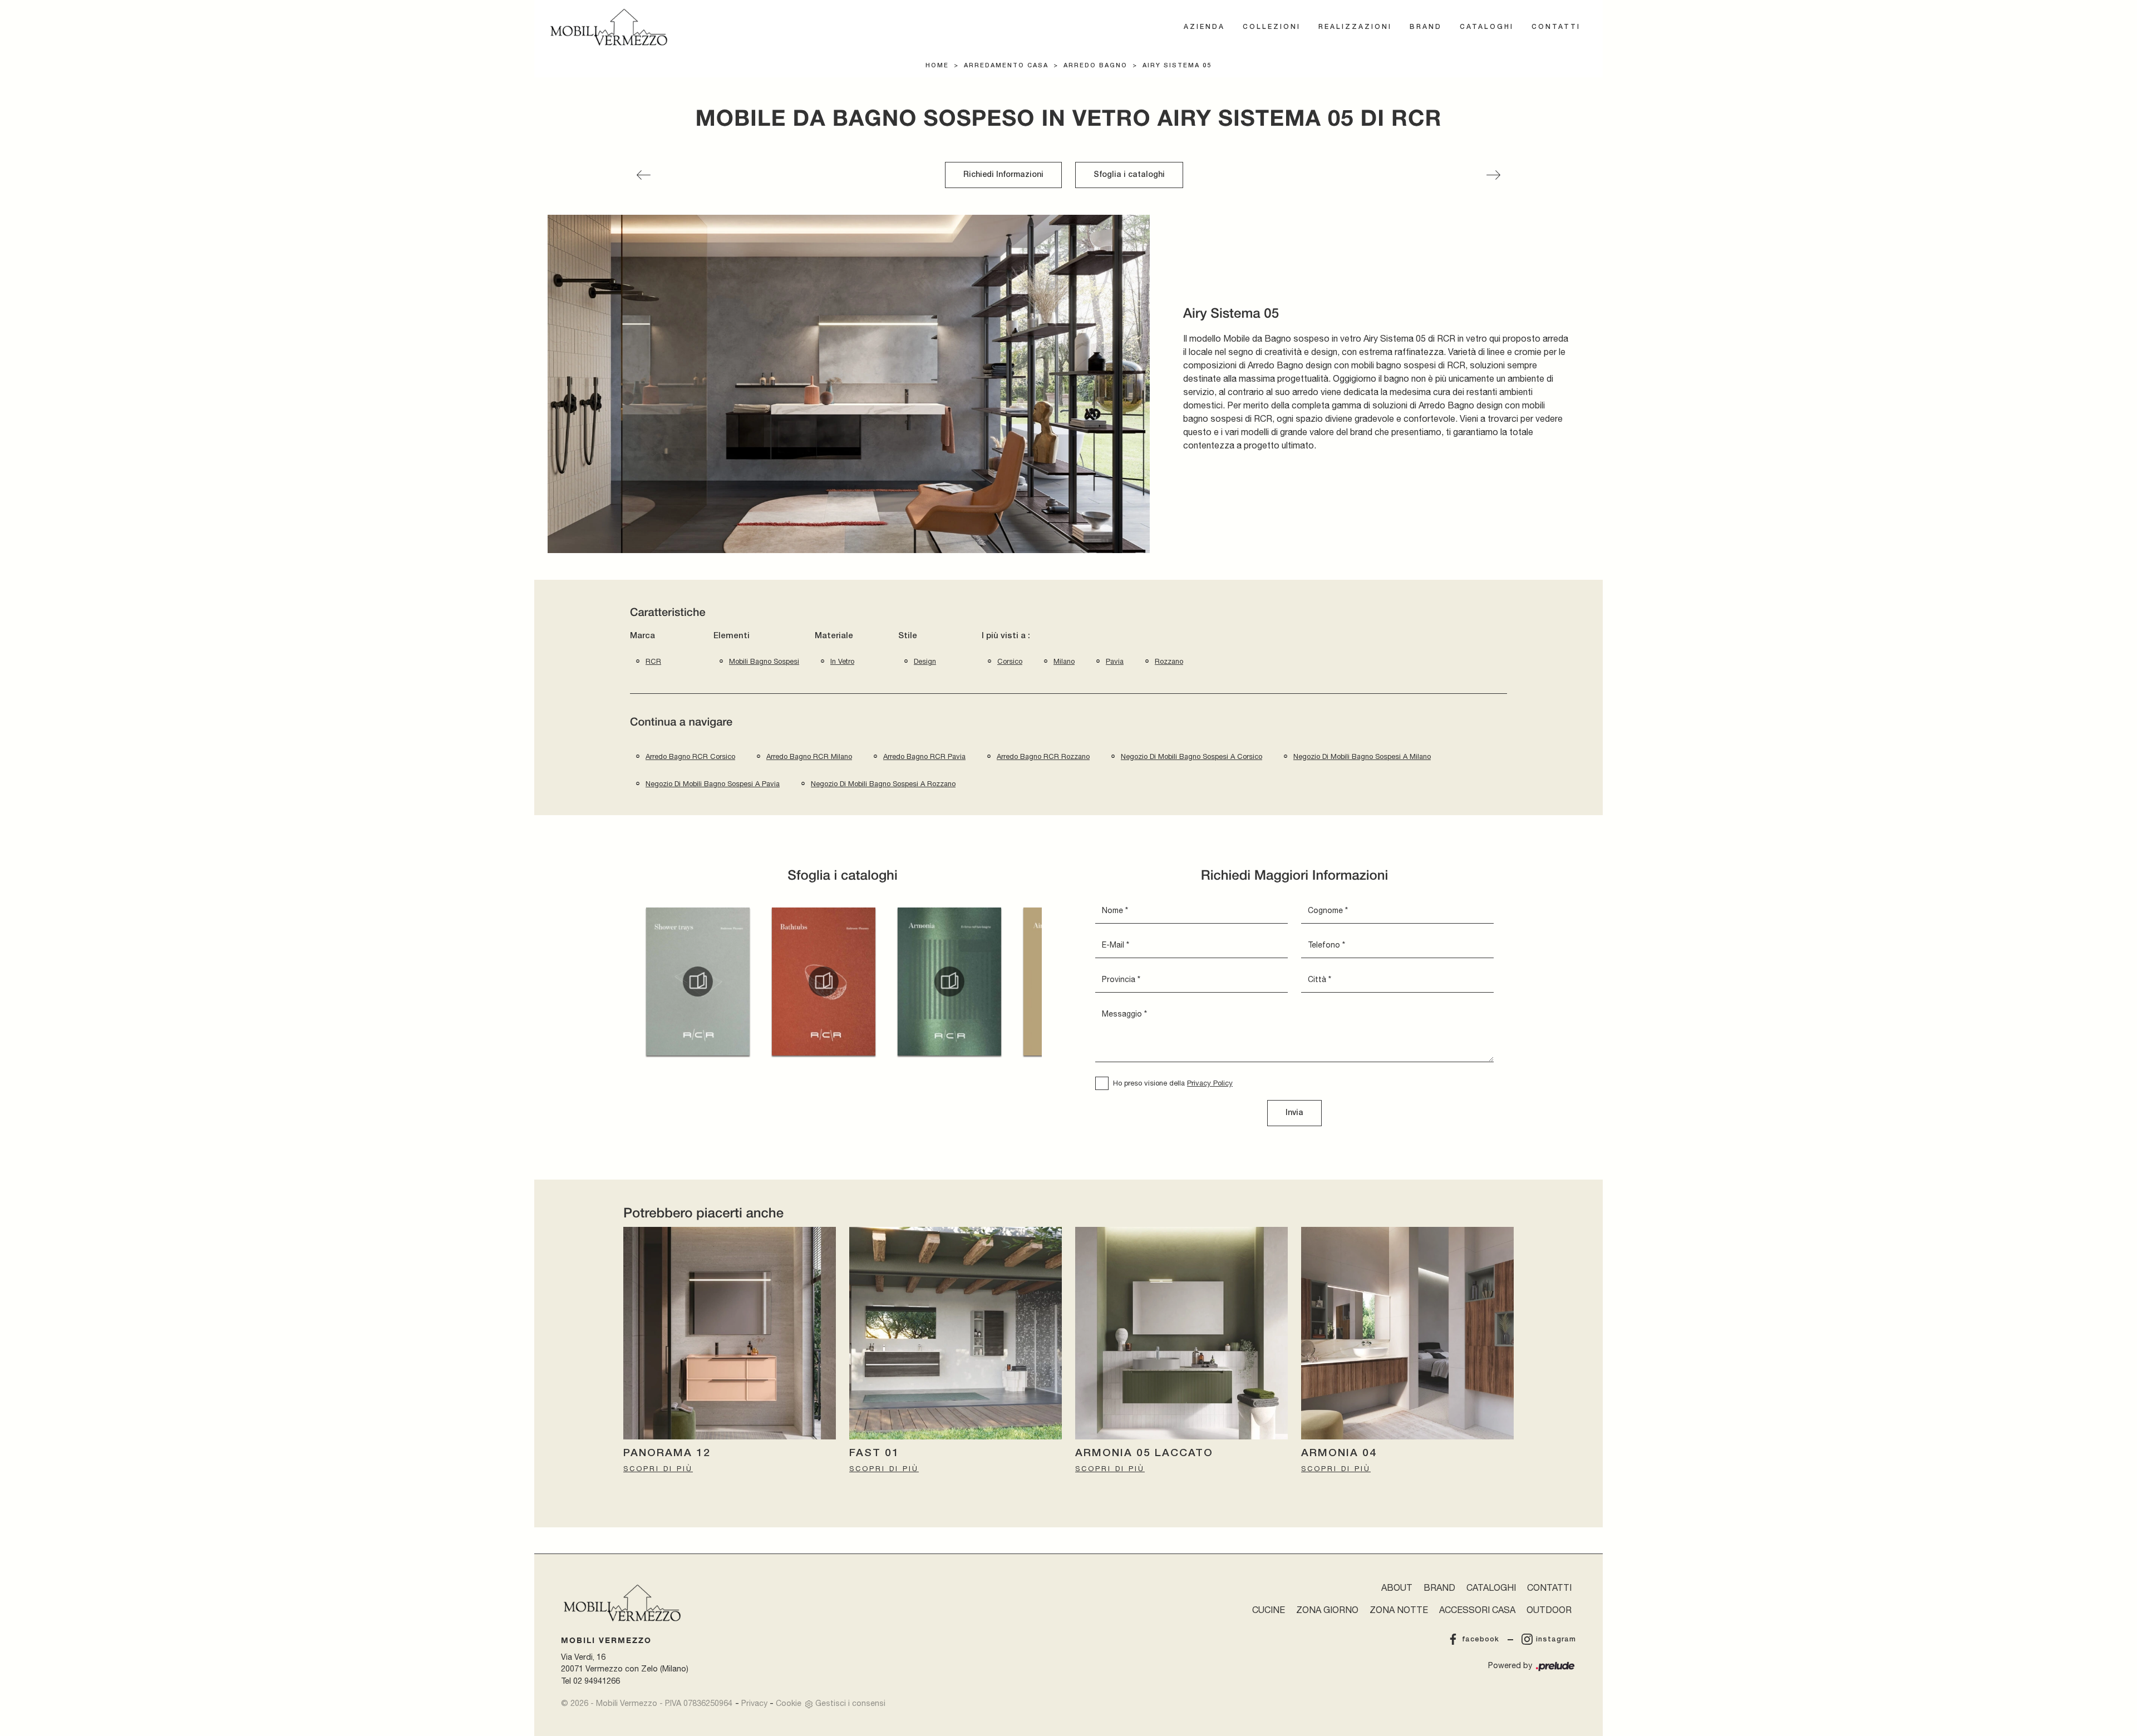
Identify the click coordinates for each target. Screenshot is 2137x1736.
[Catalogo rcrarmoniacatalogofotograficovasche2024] (824, 982)
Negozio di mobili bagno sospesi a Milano (1362, 756)
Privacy (754, 1703)
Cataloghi (1487, 27)
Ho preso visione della (1173, 1083)
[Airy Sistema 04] (644, 175)
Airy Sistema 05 (1177, 66)
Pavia (1115, 661)
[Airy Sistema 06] (1493, 175)
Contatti (1556, 27)
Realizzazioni (1355, 27)
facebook (1481, 1639)
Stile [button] (908, 636)
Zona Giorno (1327, 1610)
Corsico (1010, 661)
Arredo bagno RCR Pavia (924, 756)
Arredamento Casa (1006, 66)
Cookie (789, 1703)
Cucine (1269, 1610)
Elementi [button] (732, 636)
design (925, 661)
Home (937, 66)
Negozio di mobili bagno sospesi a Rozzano (883, 784)
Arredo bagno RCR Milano (809, 756)
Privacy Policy (1210, 1083)
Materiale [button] (834, 636)
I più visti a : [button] (1006, 636)
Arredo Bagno (1095, 66)
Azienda (1204, 27)
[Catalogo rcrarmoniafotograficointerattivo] (949, 982)
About (1397, 1587)
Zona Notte (1399, 1610)
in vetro (842, 661)
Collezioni (1272, 27)
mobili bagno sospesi (764, 661)
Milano (1064, 661)
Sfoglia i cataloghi (1129, 175)
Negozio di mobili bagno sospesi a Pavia (713, 784)
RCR (653, 661)
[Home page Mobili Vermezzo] (609, 27)
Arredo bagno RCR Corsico (690, 756)
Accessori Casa (1477, 1610)
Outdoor (1549, 1610)
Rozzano (1169, 661)
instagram (1556, 1639)
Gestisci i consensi (850, 1703)
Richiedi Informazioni (1003, 175)
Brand (1426, 27)
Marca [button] (642, 636)
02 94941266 (597, 1681)
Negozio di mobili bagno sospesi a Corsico (1191, 756)
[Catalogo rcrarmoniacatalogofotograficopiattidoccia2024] (698, 982)
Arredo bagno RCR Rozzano (1043, 756)
